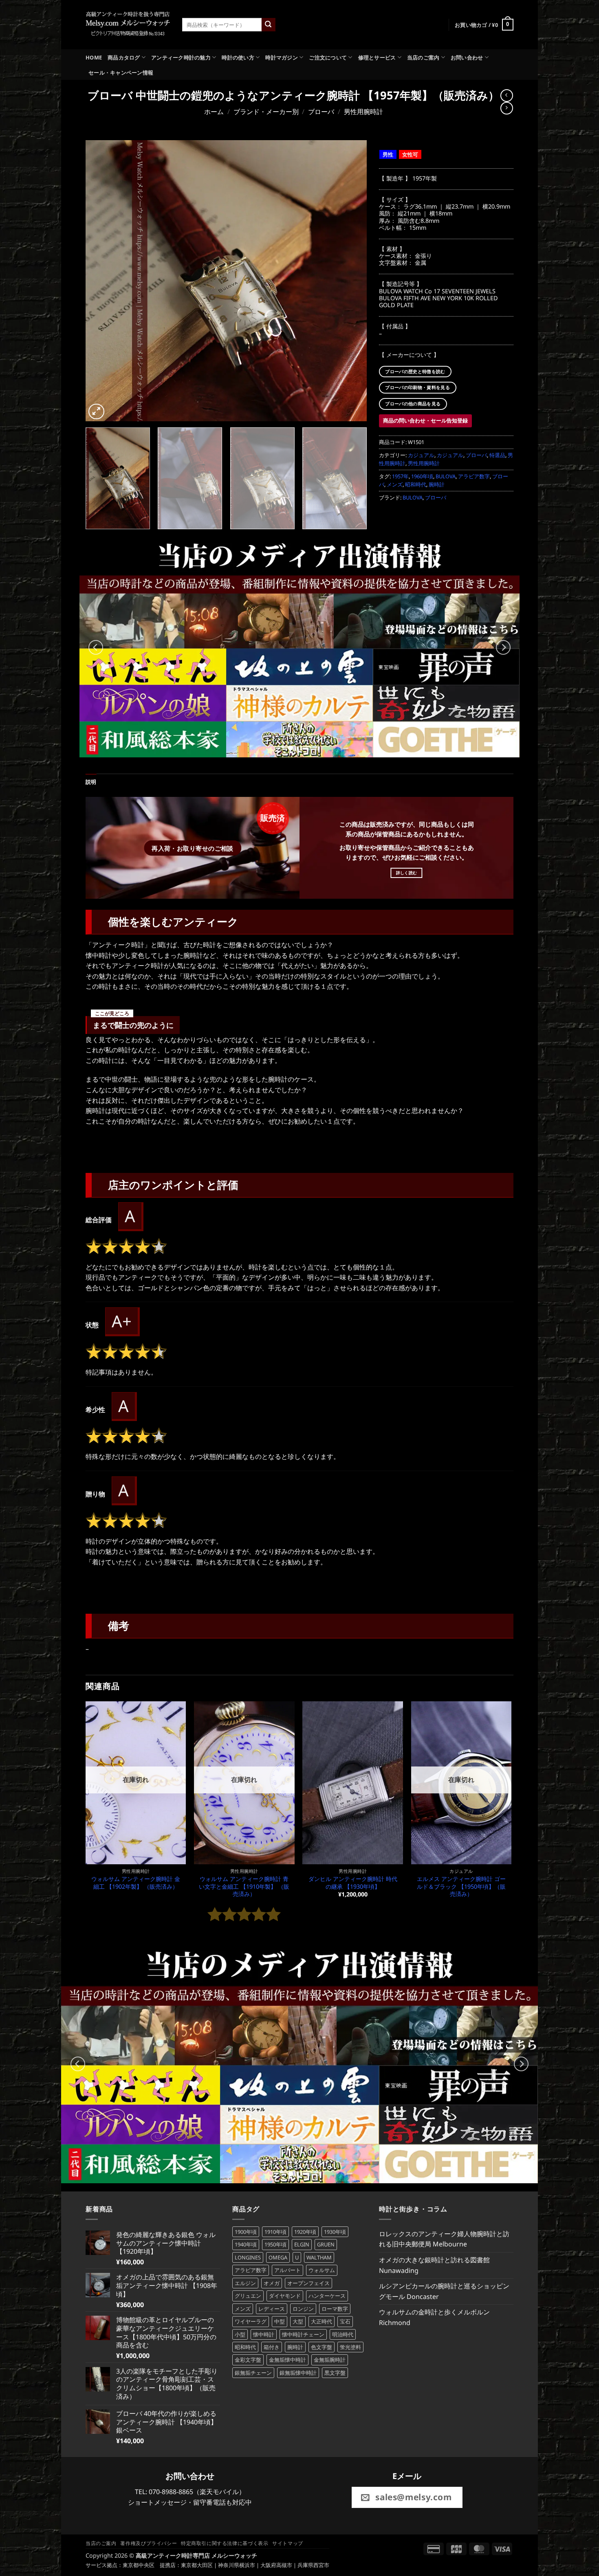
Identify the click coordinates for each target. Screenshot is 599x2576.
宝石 (345, 2321)
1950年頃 (275, 2244)
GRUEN (326, 2244)
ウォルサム (322, 2270)
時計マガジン (282, 57)
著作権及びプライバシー (149, 2543)
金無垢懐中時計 (287, 2360)
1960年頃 (422, 476)
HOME (94, 57)
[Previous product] (507, 108)
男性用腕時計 (363, 112)
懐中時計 (264, 2334)
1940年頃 (246, 2244)
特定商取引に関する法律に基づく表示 (225, 2543)
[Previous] (101, 281)
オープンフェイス (308, 2283)
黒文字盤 (335, 2373)
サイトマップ (288, 2543)
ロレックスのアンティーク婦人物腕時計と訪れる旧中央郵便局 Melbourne (444, 2239)
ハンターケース (327, 2296)
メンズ (395, 484)
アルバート (287, 2270)
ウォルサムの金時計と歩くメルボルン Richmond (434, 2317)
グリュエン (248, 2296)
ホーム (214, 112)
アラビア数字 (474, 476)
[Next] (351, 281)
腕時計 (437, 484)
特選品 (497, 455)
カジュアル (421, 455)
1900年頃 (246, 2232)
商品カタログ (124, 57)
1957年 (400, 476)
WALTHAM (319, 2257)
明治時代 (343, 2334)
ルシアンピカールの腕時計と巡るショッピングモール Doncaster (444, 2291)
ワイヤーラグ (251, 2321)
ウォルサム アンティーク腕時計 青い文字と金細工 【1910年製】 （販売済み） (244, 1886)
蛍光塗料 (350, 2347)
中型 (280, 2321)
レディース (272, 2309)
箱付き (272, 2347)
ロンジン (303, 2309)
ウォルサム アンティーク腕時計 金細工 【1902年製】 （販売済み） (136, 1883)
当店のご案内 (423, 57)
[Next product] (507, 96)
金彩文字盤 (248, 2360)
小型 (240, 2334)
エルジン (245, 2283)
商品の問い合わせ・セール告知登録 (425, 420)
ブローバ (321, 112)
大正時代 (322, 2321)
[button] (484, 25)
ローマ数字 (335, 2309)
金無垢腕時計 (330, 2360)
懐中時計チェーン (303, 2334)
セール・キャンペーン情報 (121, 73)
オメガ (272, 2283)
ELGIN (302, 2244)
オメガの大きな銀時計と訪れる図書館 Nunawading (434, 2265)
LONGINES (248, 2257)
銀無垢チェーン (253, 2373)
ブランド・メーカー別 (266, 112)
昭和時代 (416, 484)
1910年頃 (275, 2232)
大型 (298, 2321)
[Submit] (269, 25)
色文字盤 (322, 2347)
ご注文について (328, 57)
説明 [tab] (91, 782)
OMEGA (278, 2257)
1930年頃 (335, 2232)
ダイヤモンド (285, 2296)
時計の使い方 (238, 57)
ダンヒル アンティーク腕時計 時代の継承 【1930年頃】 (353, 1883)
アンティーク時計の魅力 (181, 57)
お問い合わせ (467, 57)
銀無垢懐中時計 (298, 2373)
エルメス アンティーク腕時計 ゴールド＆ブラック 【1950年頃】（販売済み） (461, 1886)
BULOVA (446, 476)
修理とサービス (377, 57)
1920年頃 (305, 2232)
